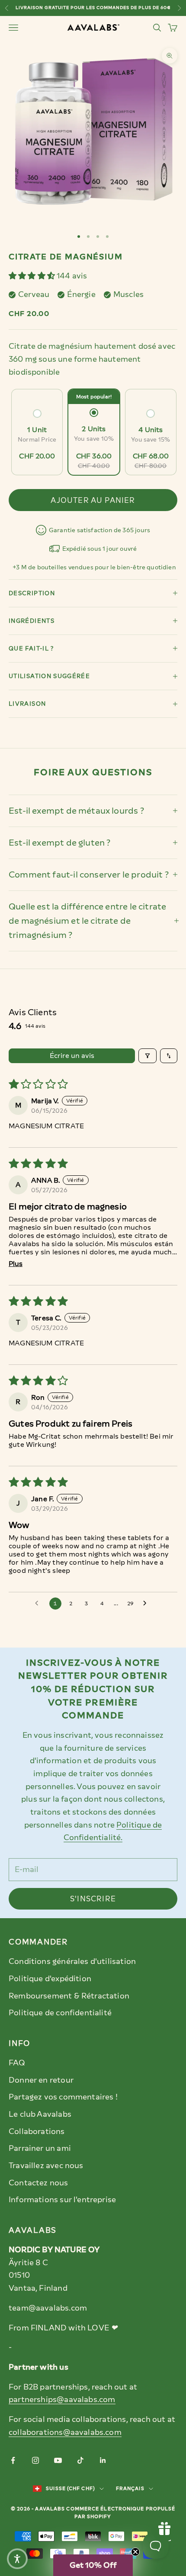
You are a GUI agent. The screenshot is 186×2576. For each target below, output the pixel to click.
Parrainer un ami (40, 2148)
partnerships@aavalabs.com (62, 2399)
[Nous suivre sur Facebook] (13, 2460)
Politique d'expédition (50, 1979)
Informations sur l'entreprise (62, 2200)
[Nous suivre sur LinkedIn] (103, 2460)
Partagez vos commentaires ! (63, 2097)
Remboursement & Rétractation (69, 1996)
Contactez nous (38, 2183)
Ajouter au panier (93, 500)
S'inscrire (93, 1899)
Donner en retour (41, 2080)
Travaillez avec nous (46, 2166)
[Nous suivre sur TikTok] (80, 2460)
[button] (33, 276)
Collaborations (37, 2131)
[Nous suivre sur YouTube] (58, 2460)
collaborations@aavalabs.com (65, 2432)
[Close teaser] (135, 2552)
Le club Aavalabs (40, 2114)
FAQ (17, 2063)
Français (130, 2489)
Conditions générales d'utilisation (72, 1961)
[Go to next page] (147, 1604)
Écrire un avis (72, 1056)
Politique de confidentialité (60, 2013)
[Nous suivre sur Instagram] (35, 2460)
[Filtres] (148, 1056)
